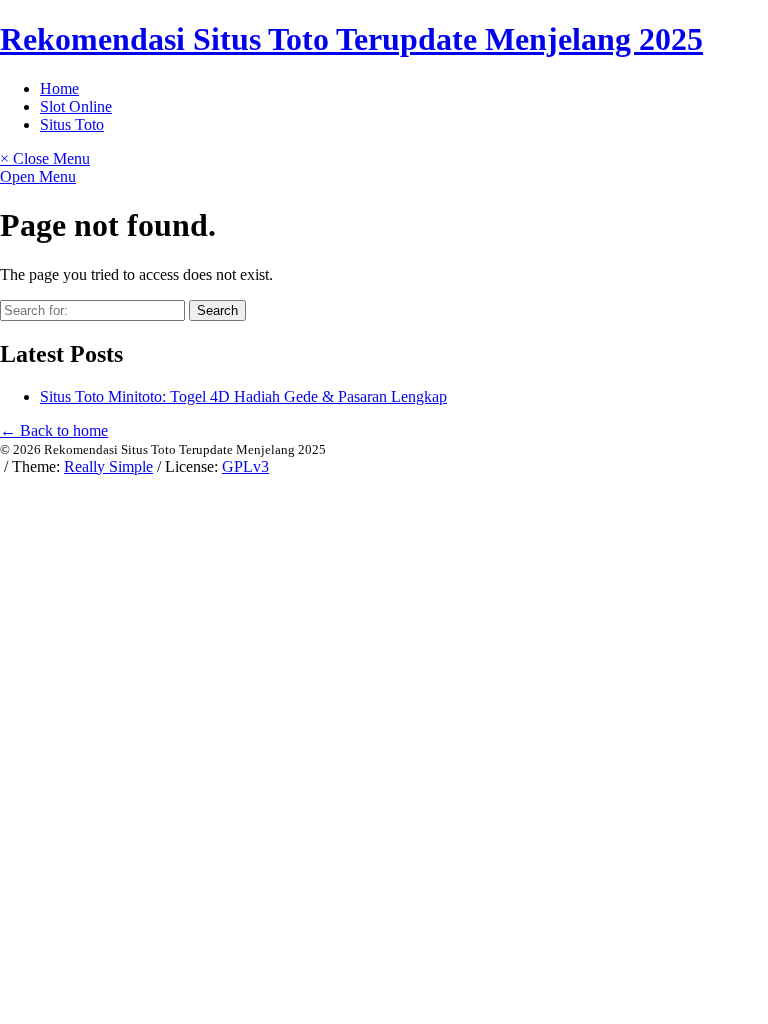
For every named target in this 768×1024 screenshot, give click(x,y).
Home (59, 88)
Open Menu (38, 176)
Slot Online (76, 106)
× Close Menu (45, 158)
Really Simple (108, 466)
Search (217, 310)
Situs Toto (72, 124)
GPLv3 (245, 466)
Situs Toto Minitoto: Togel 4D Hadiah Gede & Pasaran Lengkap (243, 396)
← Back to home (54, 430)
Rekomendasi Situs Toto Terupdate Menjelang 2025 (351, 39)
